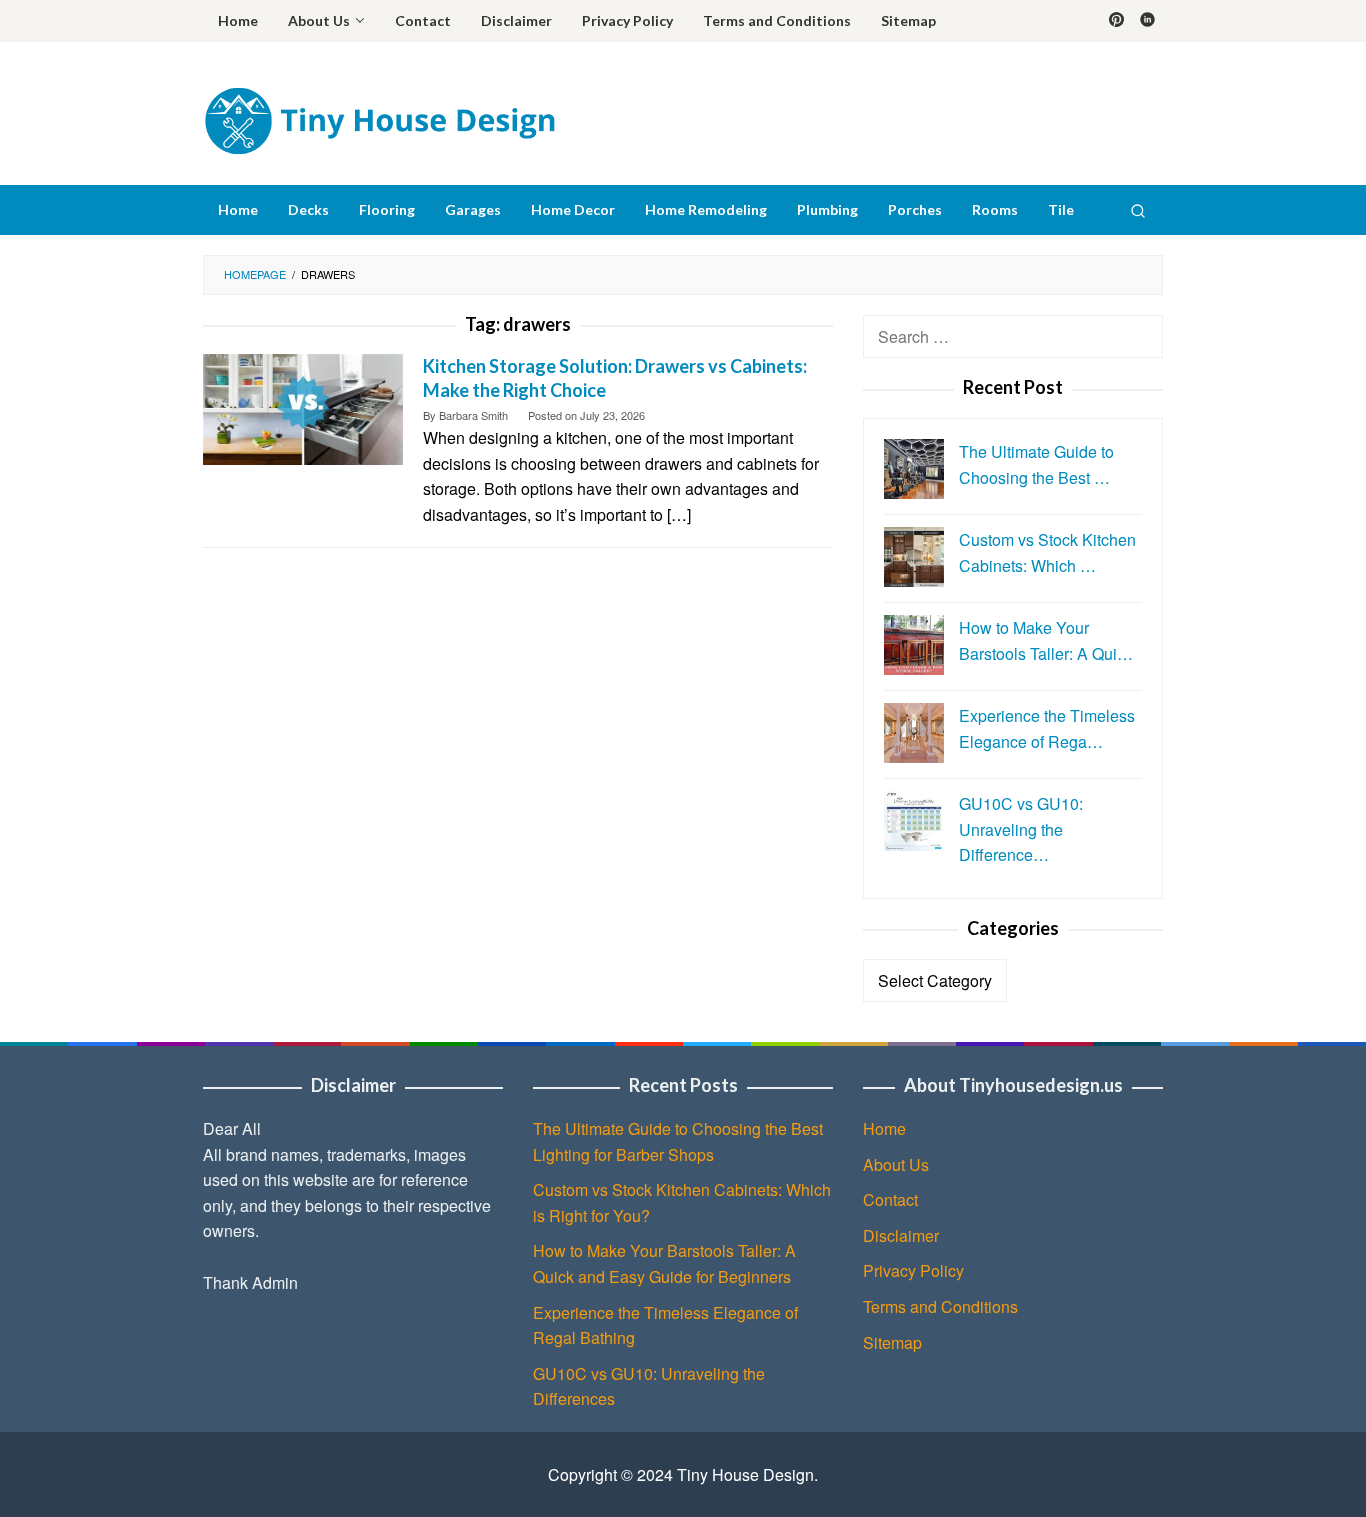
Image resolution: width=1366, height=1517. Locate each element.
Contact (890, 1199)
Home (884, 1128)
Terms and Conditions (940, 1306)
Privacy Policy (913, 1270)
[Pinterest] (1116, 21)
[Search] (1138, 210)
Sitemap (892, 1342)
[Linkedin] (1147, 21)
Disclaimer (901, 1235)
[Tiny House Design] (379, 118)
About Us (896, 1164)
